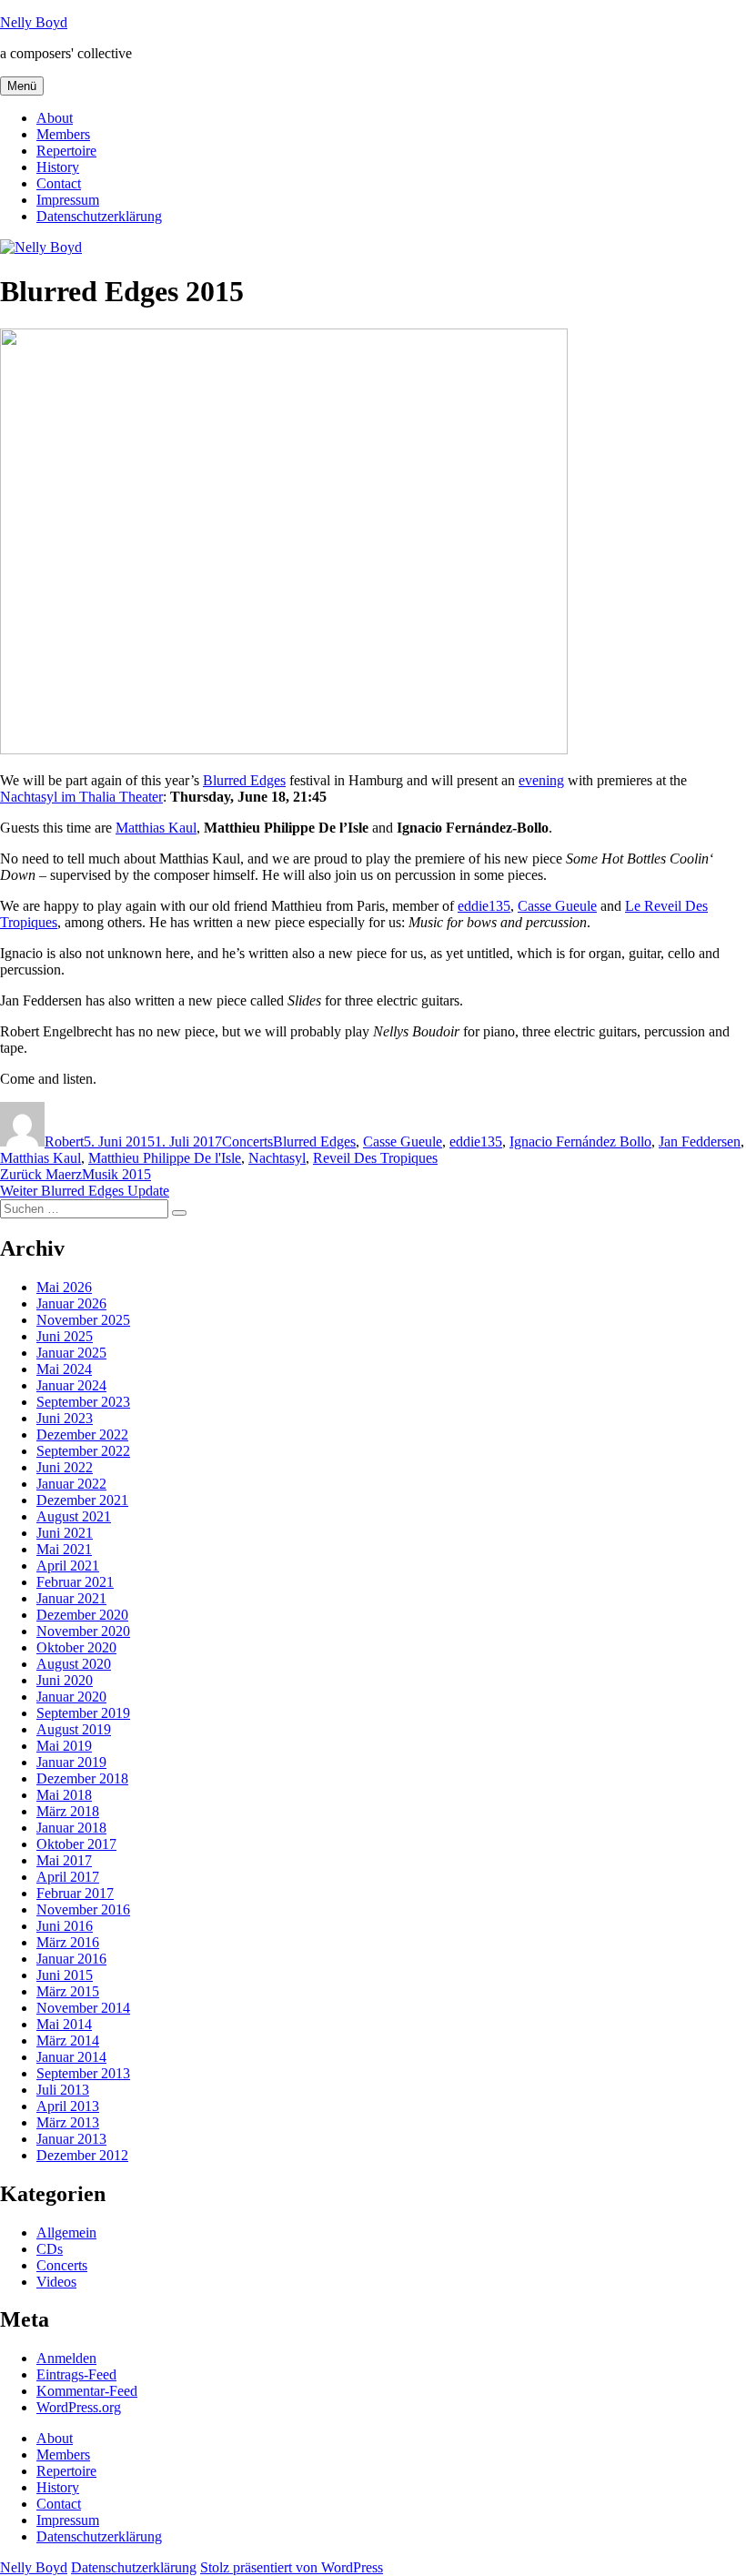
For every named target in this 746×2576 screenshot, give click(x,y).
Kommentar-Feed (87, 2391)
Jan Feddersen (700, 1142)
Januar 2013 (71, 2139)
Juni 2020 (65, 1680)
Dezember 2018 (82, 1778)
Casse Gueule (557, 906)
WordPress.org (79, 2407)
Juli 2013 (63, 2090)
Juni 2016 (65, 1926)
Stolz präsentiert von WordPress (292, 2567)
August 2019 (74, 1729)
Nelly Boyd (34, 22)
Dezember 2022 (82, 1434)
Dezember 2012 (82, 2155)
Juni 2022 (65, 1467)
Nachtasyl (277, 1158)
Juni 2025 (65, 1336)
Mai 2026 (64, 1287)
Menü (22, 86)
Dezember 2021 (82, 1500)
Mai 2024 (64, 1369)
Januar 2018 (71, 1828)
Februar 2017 (75, 1893)
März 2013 (68, 2122)
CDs (50, 2249)
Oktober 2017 (76, 1844)
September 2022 (83, 1451)
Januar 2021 (71, 1598)
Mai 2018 (64, 1795)
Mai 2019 (64, 1746)
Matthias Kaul (156, 828)
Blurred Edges (244, 780)
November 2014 (83, 2008)
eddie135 (484, 906)
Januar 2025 (71, 1353)
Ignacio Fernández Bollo (580, 1142)
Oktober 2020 (76, 1647)
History (58, 167)
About (55, 118)
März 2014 (68, 2041)
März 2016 (68, 1942)
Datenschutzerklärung (99, 216)
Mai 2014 (64, 2024)
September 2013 (83, 2073)
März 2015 (68, 1991)
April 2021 (68, 1566)
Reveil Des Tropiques (375, 1158)
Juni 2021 (65, 1533)
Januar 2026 (71, 1303)
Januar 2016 (71, 1959)
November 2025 (83, 1320)
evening (541, 780)
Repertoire (66, 151)
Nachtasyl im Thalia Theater (81, 797)
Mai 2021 (64, 1549)
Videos (56, 2282)
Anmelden (66, 2358)
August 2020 (74, 1664)
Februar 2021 (75, 1582)
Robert (64, 1142)
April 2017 (68, 1877)
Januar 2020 (71, 1697)
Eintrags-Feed (76, 2374)
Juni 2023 (65, 1418)
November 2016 (83, 1909)
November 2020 (83, 1631)
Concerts (247, 1142)
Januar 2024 (71, 1385)
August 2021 (74, 1516)
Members (63, 134)
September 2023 (83, 1402)
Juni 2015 (65, 1975)
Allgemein (66, 2233)
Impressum (68, 200)
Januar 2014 (71, 2057)
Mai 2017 (64, 1860)
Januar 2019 (71, 1762)
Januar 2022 (71, 1484)
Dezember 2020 (82, 1615)
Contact (59, 183)
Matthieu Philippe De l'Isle (165, 1158)
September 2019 (83, 1713)
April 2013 (68, 2106)
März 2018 (68, 1811)
